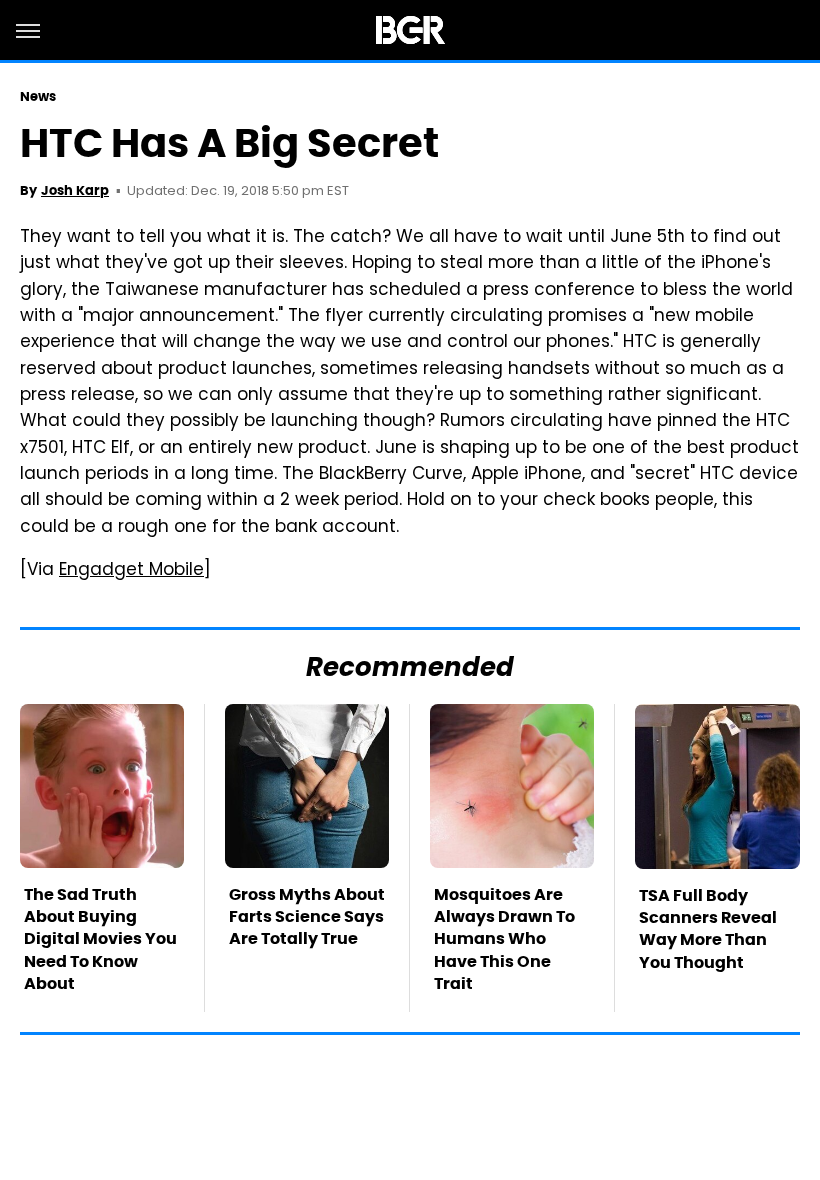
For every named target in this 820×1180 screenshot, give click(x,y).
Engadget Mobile (131, 571)
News (38, 96)
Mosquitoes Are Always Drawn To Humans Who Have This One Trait (504, 939)
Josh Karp (75, 190)
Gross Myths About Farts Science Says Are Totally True (307, 917)
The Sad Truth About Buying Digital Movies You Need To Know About (100, 939)
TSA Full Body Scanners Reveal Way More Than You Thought (708, 929)
